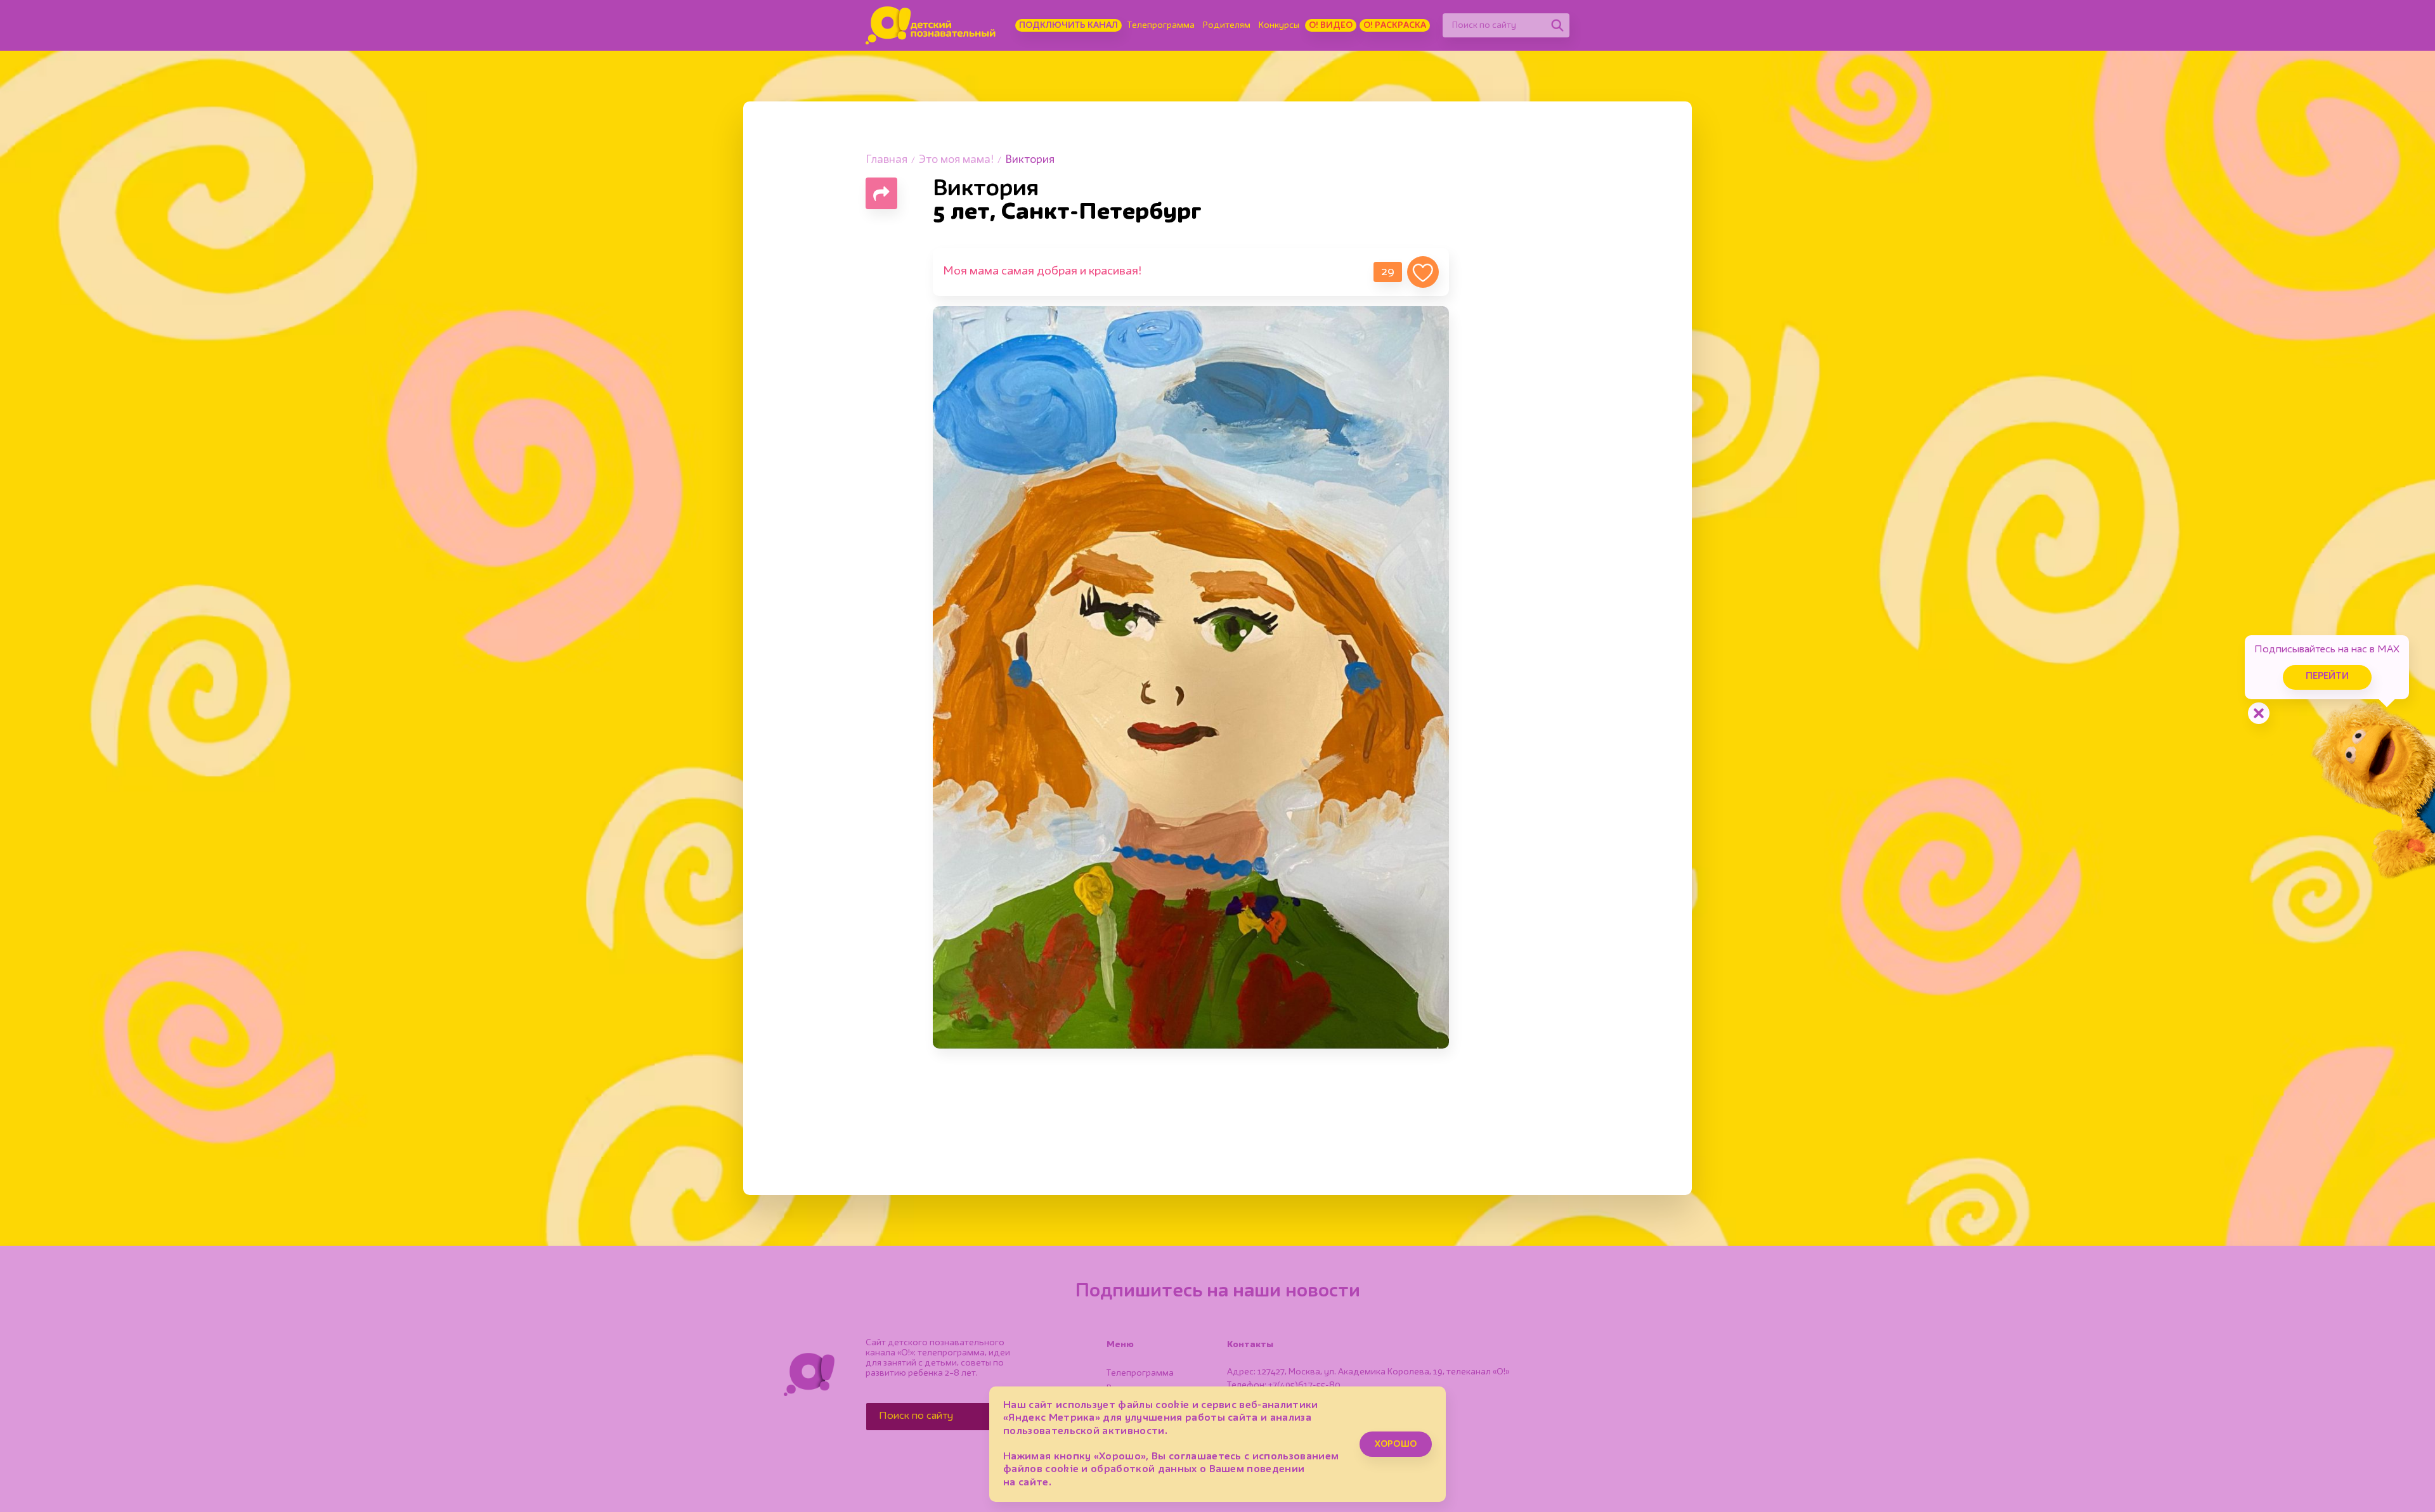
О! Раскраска (1395, 25)
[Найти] (1557, 25)
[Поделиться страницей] (881, 193)
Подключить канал (1068, 25)
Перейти (2327, 677)
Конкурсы (1279, 25)
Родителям (1227, 25)
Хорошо (1396, 1444)
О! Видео (1331, 25)
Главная (886, 160)
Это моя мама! (956, 160)
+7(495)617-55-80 (1304, 1385)
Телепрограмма (1161, 25)
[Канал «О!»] (931, 25)
